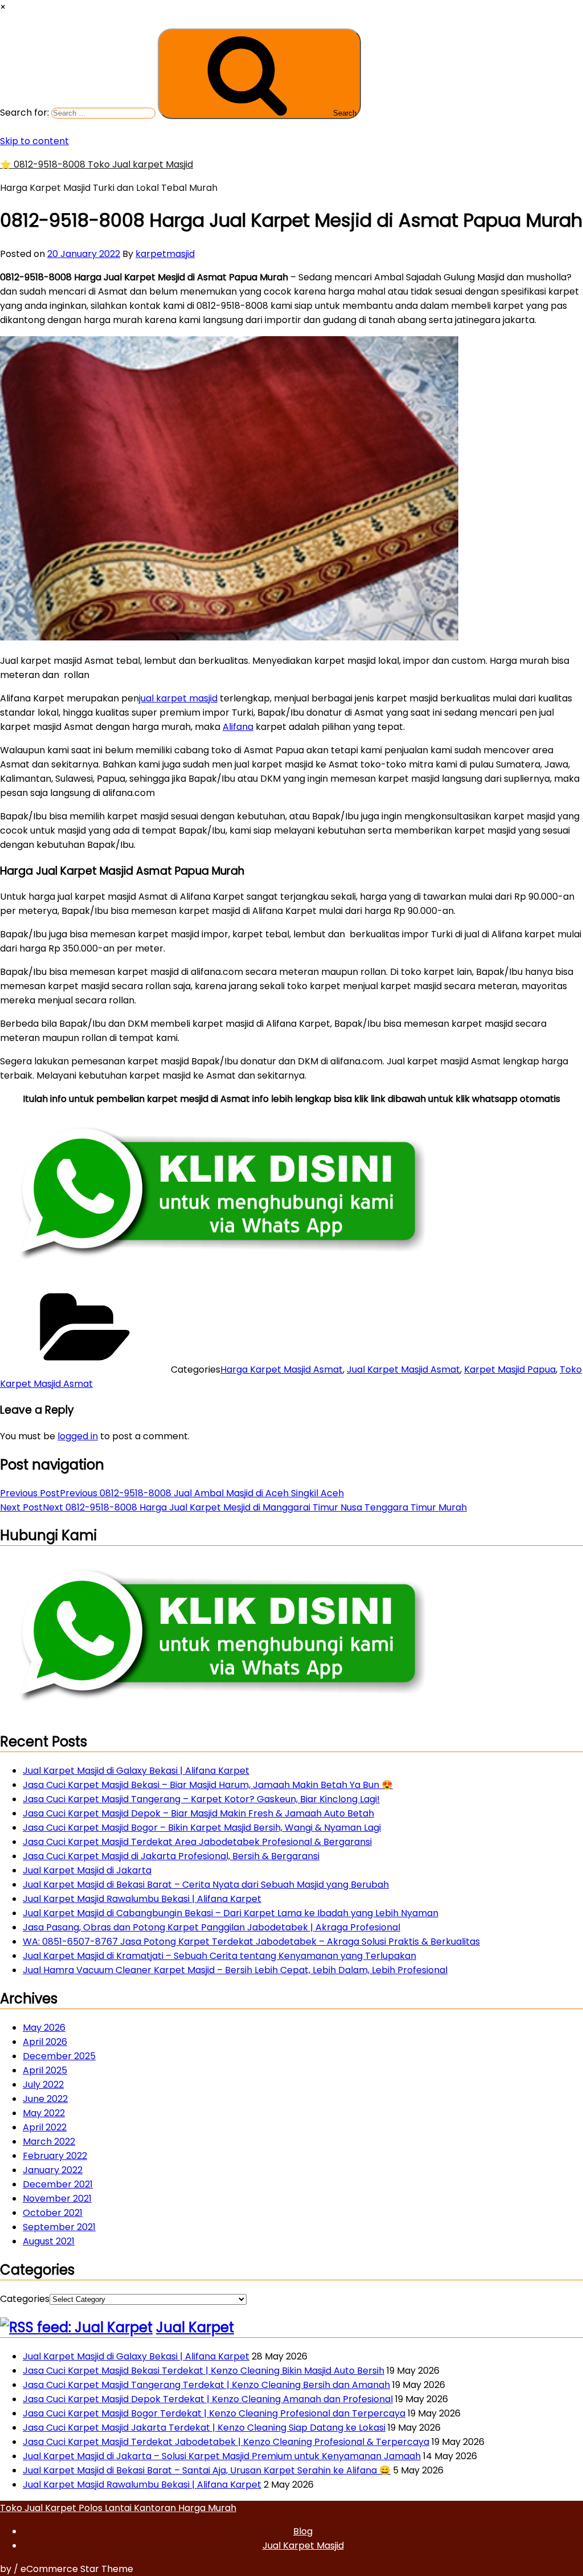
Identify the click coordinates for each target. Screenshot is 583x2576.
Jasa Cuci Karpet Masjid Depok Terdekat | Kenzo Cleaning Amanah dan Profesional (208, 2399)
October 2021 (53, 2213)
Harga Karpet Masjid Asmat (282, 1369)
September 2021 (59, 2227)
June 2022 (45, 2099)
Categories (25, 2299)
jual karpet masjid (178, 698)
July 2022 (43, 2085)
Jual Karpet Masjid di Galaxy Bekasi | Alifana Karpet (136, 1771)
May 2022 (44, 2113)
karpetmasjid (165, 254)
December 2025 (59, 2056)
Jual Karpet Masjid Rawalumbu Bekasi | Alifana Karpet (142, 1899)
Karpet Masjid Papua (510, 1369)
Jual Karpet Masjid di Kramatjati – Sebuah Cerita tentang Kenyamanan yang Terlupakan (219, 1956)
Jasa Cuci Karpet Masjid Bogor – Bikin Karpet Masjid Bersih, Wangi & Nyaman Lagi (202, 1828)
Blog (303, 2531)
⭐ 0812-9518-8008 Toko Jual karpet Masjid (97, 164)
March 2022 (49, 2142)
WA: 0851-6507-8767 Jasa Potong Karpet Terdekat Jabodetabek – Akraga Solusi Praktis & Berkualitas (251, 1942)
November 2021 (57, 2199)
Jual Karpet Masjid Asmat (403, 1369)
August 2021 (49, 2241)
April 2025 (45, 2070)
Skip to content (34, 141)
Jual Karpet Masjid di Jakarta (87, 1870)
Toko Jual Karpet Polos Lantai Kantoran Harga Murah (118, 2508)
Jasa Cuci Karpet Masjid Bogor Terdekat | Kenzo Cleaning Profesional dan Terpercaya (214, 2413)
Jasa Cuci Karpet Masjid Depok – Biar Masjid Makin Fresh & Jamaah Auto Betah (198, 1813)
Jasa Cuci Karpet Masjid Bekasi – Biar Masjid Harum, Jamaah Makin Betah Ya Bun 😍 (208, 1785)
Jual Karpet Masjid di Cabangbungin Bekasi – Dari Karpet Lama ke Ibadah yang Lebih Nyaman (231, 1913)
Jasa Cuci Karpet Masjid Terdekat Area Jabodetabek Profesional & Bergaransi (197, 1842)
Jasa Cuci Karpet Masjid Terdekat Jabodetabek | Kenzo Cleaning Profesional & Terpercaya (226, 2442)
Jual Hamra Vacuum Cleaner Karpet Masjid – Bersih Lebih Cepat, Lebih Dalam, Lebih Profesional (235, 1970)
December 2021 (58, 2184)
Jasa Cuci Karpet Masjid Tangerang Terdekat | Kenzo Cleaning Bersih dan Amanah (206, 2385)
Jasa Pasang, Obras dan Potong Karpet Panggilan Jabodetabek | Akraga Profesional (212, 1927)
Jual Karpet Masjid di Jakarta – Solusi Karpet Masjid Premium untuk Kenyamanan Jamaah (222, 2456)
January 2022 (53, 2170)
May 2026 (44, 2028)
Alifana (238, 727)
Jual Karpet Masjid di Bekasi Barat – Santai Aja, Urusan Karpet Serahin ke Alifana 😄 (207, 2470)
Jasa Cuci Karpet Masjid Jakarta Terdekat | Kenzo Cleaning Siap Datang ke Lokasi (204, 2428)
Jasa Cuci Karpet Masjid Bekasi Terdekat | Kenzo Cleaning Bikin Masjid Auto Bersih (204, 2371)
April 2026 (45, 2042)
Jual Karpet (195, 2327)
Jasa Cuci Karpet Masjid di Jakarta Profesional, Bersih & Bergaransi (171, 1856)
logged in (78, 1436)
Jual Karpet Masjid (303, 2546)
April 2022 (45, 2127)
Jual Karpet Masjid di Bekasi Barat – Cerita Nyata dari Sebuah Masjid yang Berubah (206, 1885)
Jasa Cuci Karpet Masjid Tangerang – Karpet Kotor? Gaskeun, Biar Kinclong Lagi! (201, 1799)
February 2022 (55, 2156)
